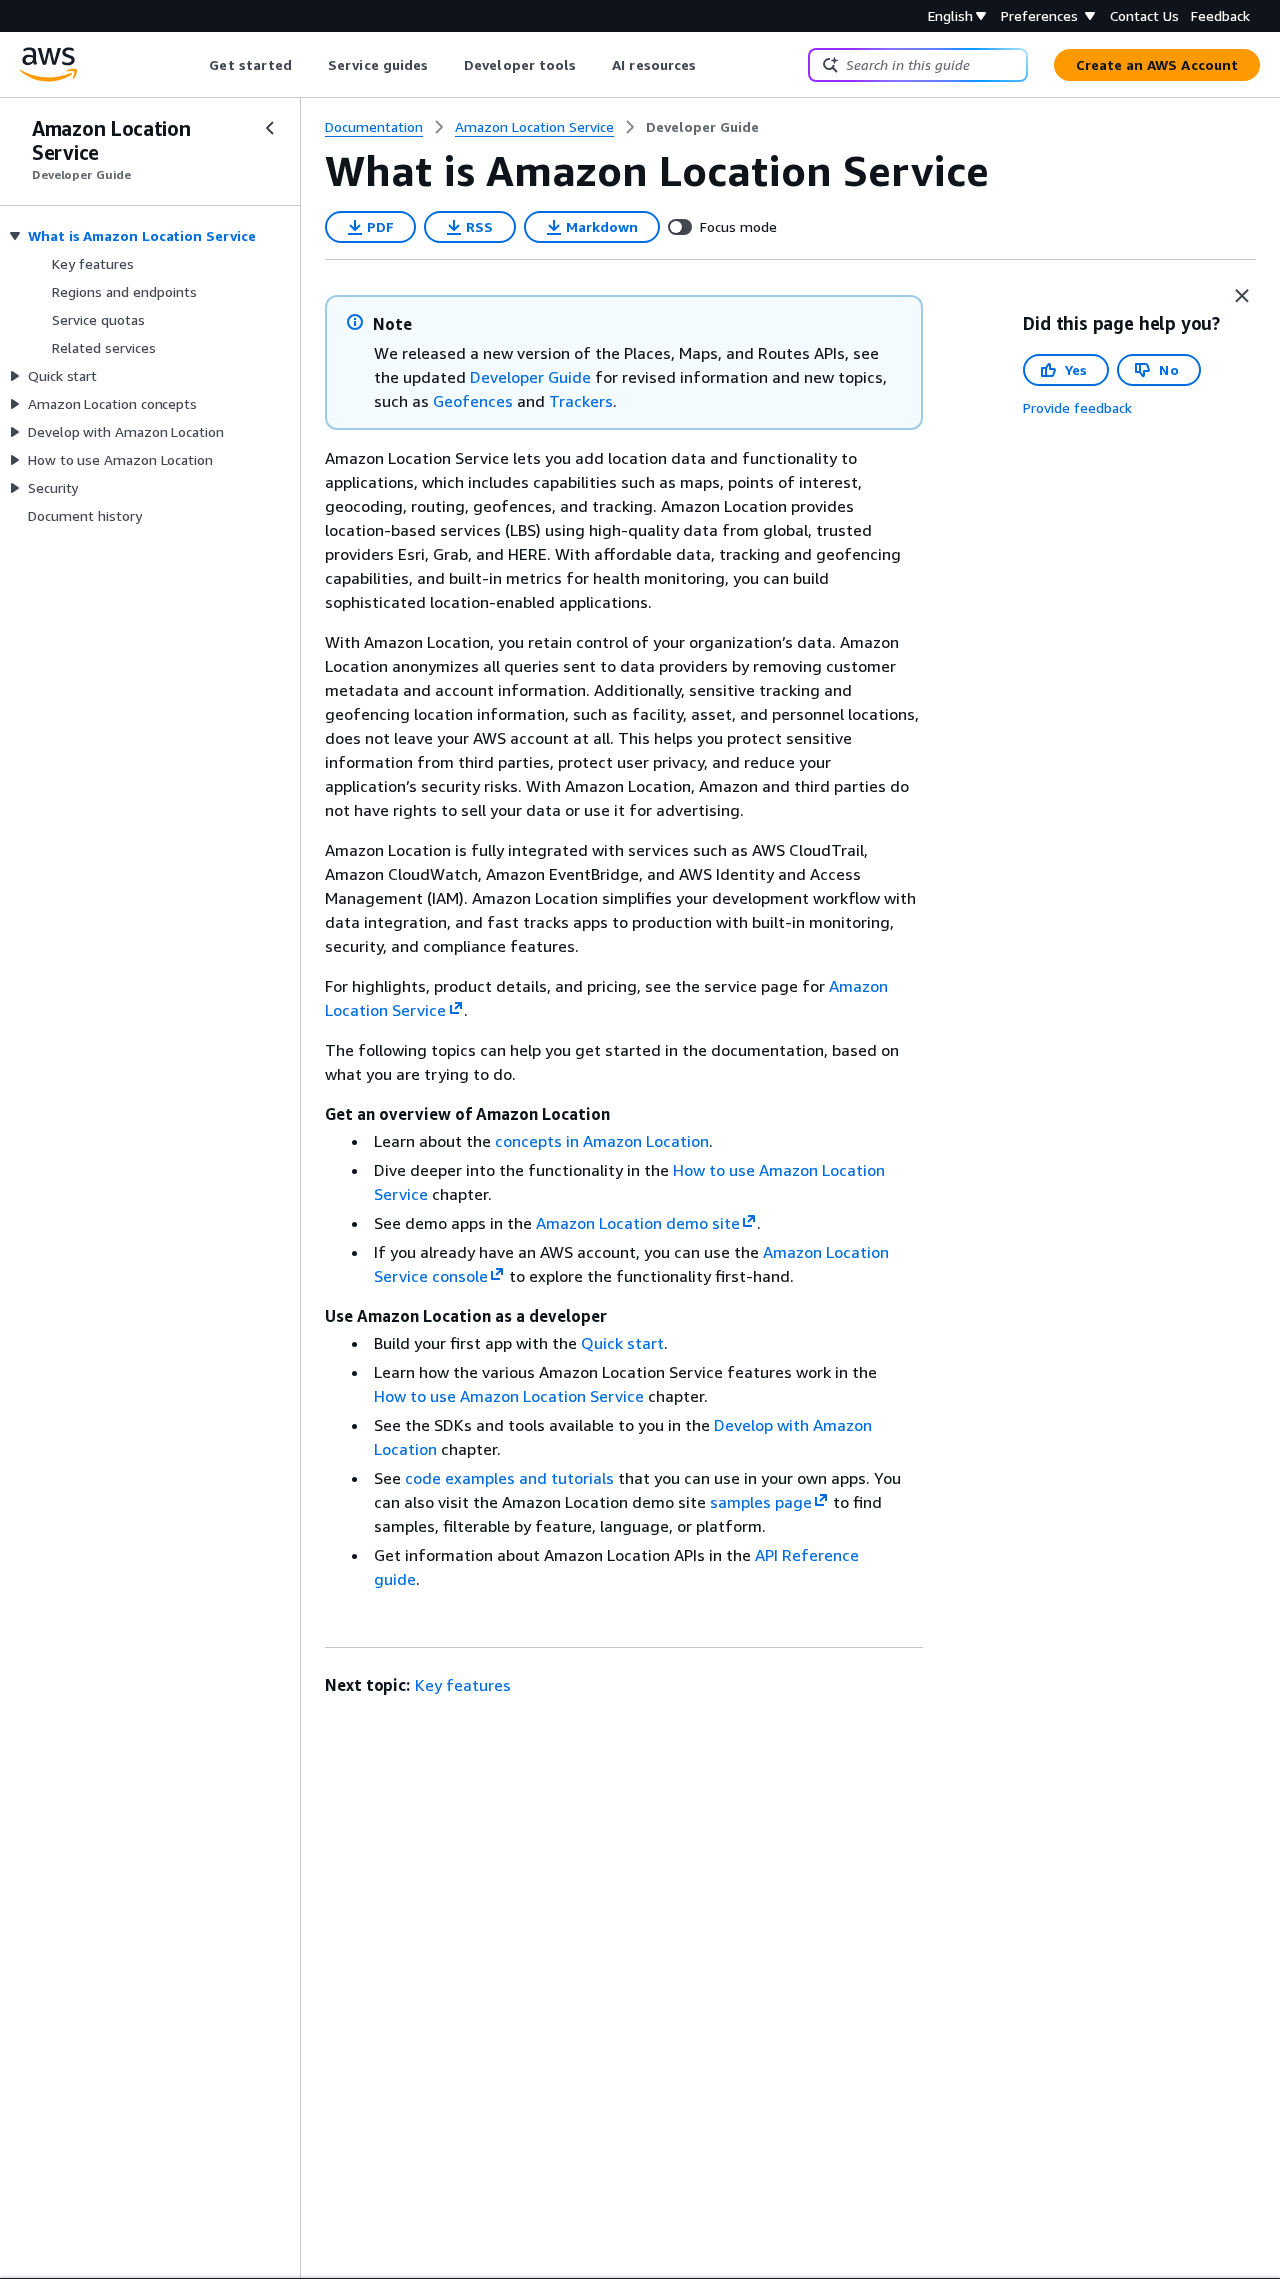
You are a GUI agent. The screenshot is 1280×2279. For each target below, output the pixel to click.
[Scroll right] (711, 65)
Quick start (622, 1343)
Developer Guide (530, 377)
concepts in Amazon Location (602, 1141)
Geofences (473, 401)
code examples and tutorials (509, 1478)
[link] (702, 127)
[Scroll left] (194, 65)
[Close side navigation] (270, 128)
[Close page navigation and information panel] (1242, 296)
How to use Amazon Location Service (509, 1396)
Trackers (581, 401)
